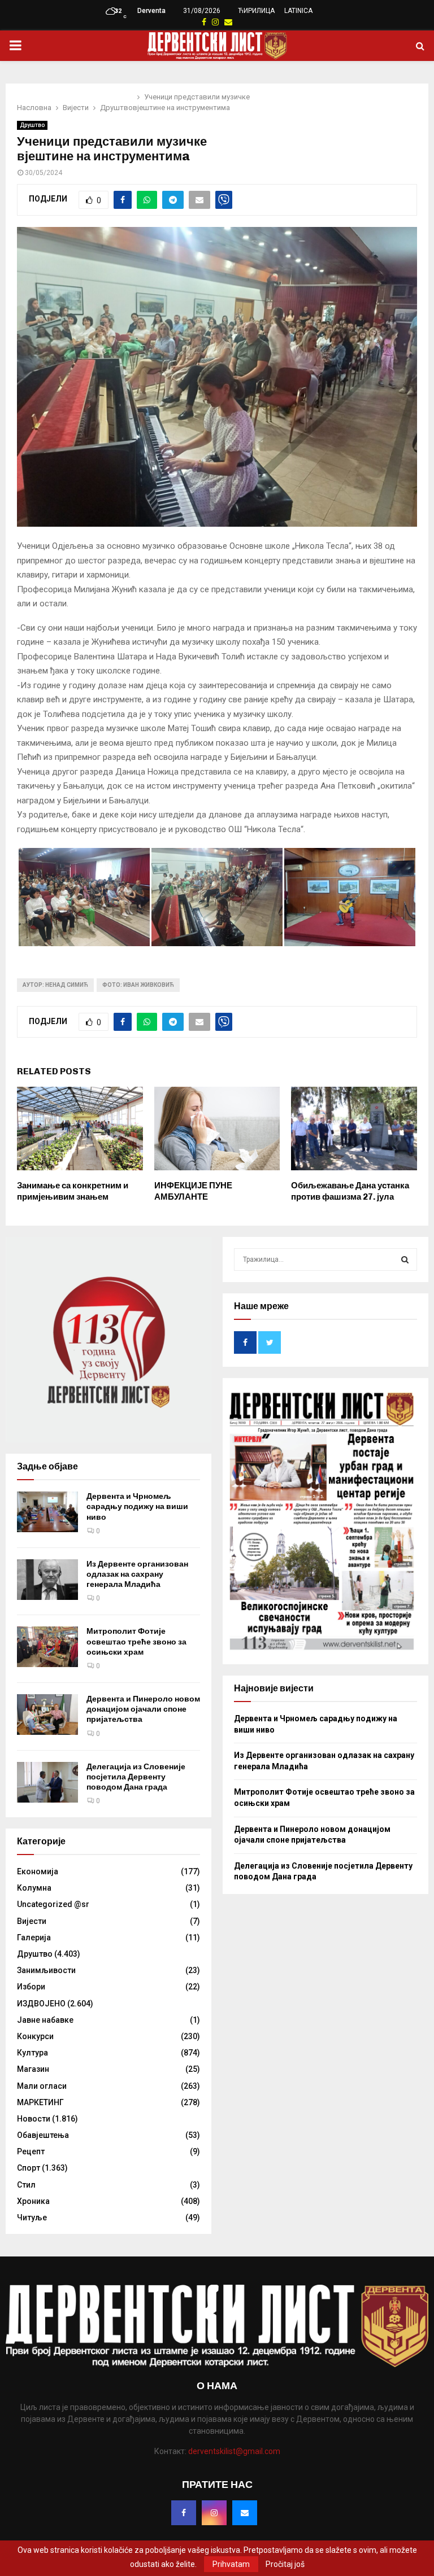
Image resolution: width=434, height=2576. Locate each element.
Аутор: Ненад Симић (55, 985)
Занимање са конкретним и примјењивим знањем (73, 1191)
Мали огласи (42, 2086)
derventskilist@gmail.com (234, 2451)
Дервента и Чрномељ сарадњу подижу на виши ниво (137, 1506)
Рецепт (31, 2151)
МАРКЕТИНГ (40, 2102)
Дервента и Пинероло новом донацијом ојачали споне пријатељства (143, 1709)
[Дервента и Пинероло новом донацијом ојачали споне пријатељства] (47, 1715)
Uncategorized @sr (53, 1904)
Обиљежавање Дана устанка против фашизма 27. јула (350, 1191)
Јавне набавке (45, 2020)
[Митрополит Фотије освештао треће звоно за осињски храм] (47, 1647)
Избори (31, 1987)
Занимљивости (46, 1970)
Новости (34, 2119)
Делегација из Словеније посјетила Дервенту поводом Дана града (136, 1777)
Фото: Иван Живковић (138, 985)
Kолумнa (34, 1888)
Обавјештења (43, 2135)
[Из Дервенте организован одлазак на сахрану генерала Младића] (47, 1580)
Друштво (32, 125)
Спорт (29, 2168)
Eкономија (38, 1871)
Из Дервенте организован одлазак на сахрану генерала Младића (137, 1574)
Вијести (32, 1921)
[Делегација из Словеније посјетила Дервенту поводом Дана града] (47, 1782)
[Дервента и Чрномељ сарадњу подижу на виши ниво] (47, 1512)
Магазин (33, 2069)
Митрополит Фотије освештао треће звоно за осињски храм (136, 1641)
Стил (26, 2185)
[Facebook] (184, 2513)
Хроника (33, 2201)
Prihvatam (231, 2564)
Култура (32, 2053)
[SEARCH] (405, 1259)
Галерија (34, 1938)
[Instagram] (214, 2513)
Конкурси (35, 2036)
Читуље (32, 2218)
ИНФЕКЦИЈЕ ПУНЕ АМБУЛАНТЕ (193, 1191)
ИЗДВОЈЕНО (41, 2004)
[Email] (245, 2513)
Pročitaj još (285, 2564)
